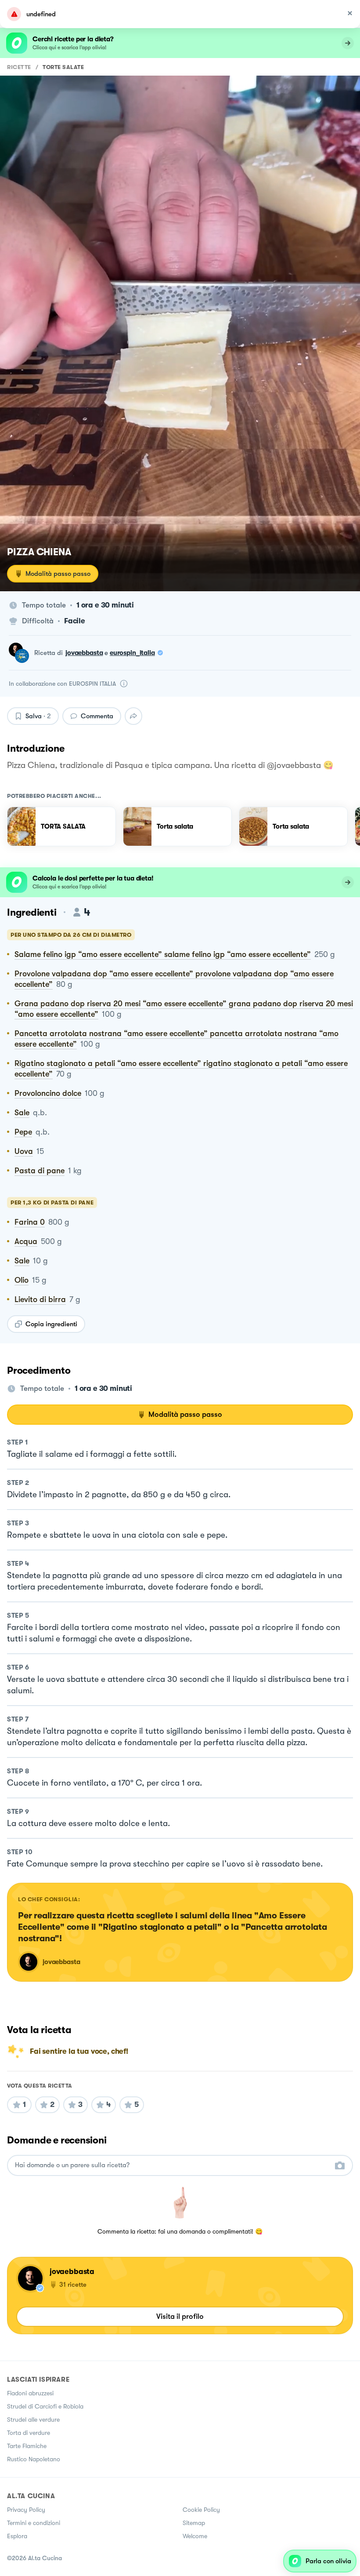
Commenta (97, 716)
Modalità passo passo (58, 574)
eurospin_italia (132, 653)
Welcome (195, 2536)
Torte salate (63, 67)
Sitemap (194, 2523)
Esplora (17, 2536)
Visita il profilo (180, 2316)
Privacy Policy (26, 2510)
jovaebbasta (84, 653)
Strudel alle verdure (33, 2420)
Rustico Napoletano (34, 2459)
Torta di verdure (29, 2433)
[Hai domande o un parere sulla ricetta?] (172, 2165)
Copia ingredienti (51, 1324)
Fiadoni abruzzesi (30, 2393)
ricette (19, 67)
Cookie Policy (201, 2510)
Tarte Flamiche (27, 2446)
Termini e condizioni (34, 2523)
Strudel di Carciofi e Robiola (45, 2406)
